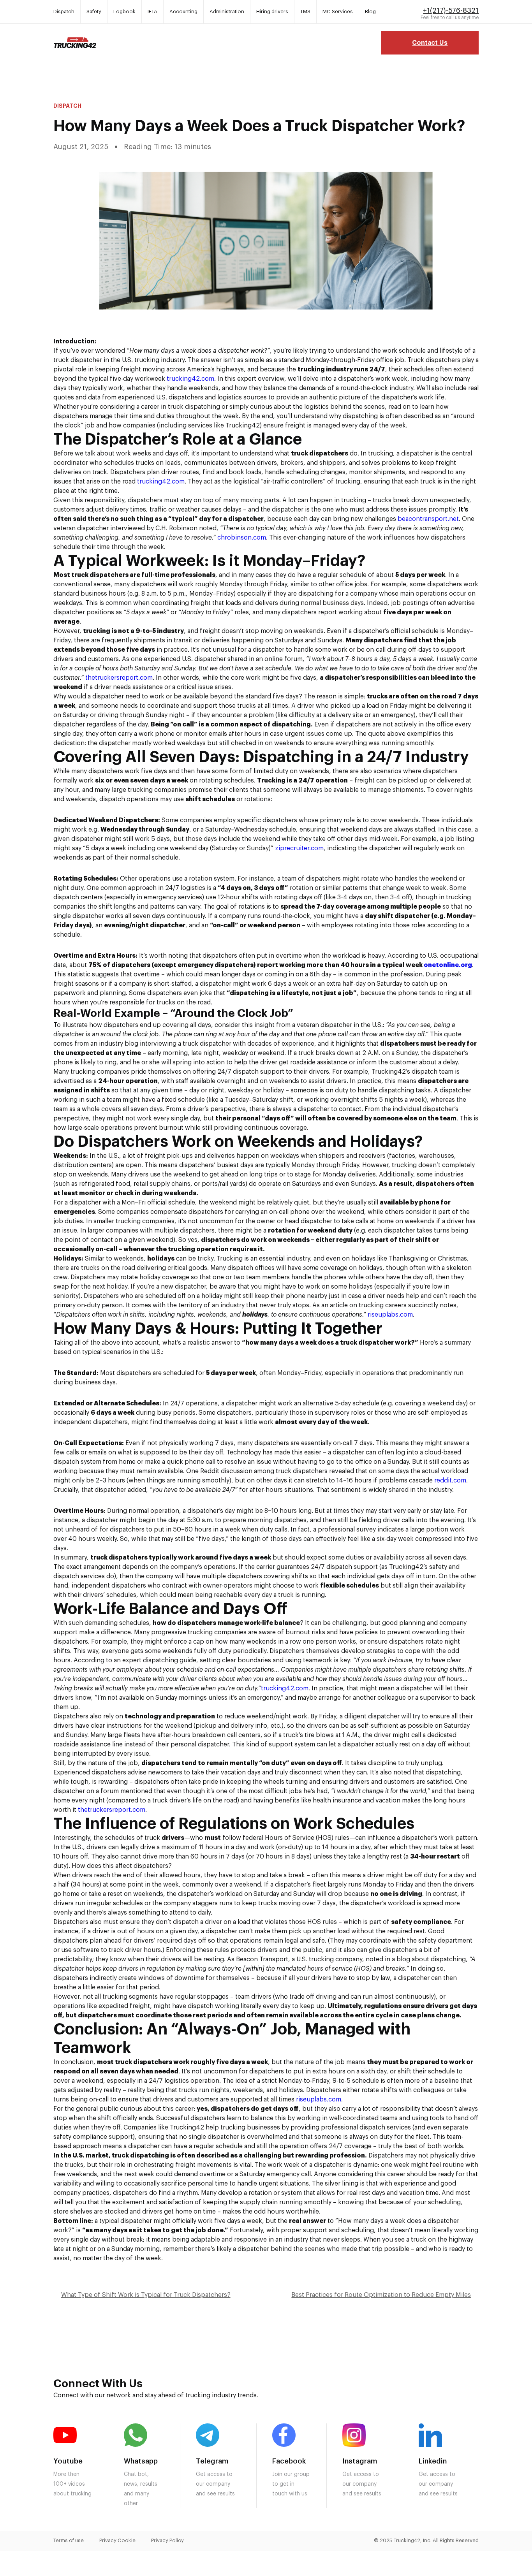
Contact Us (430, 43)
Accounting (183, 11)
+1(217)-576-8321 (451, 11)
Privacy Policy (167, 2540)
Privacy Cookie (117, 2540)
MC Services (338, 11)
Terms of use (69, 2540)
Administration (227, 11)
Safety (94, 11)
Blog (370, 11)
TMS (305, 11)
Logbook (124, 11)
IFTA (152, 11)
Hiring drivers (272, 11)
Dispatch (64, 11)
